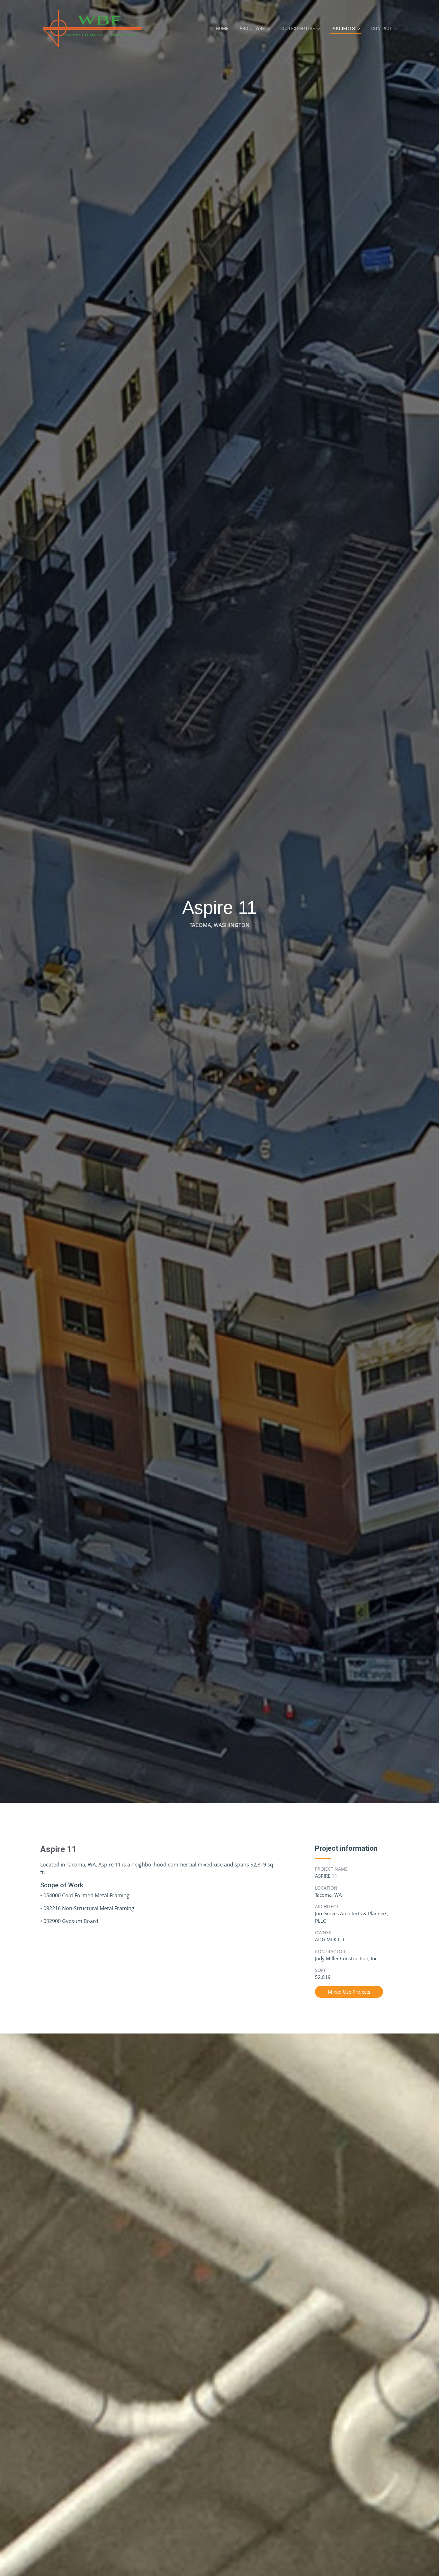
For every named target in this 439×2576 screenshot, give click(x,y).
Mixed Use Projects (349, 1992)
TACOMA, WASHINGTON (220, 925)
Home (222, 29)
